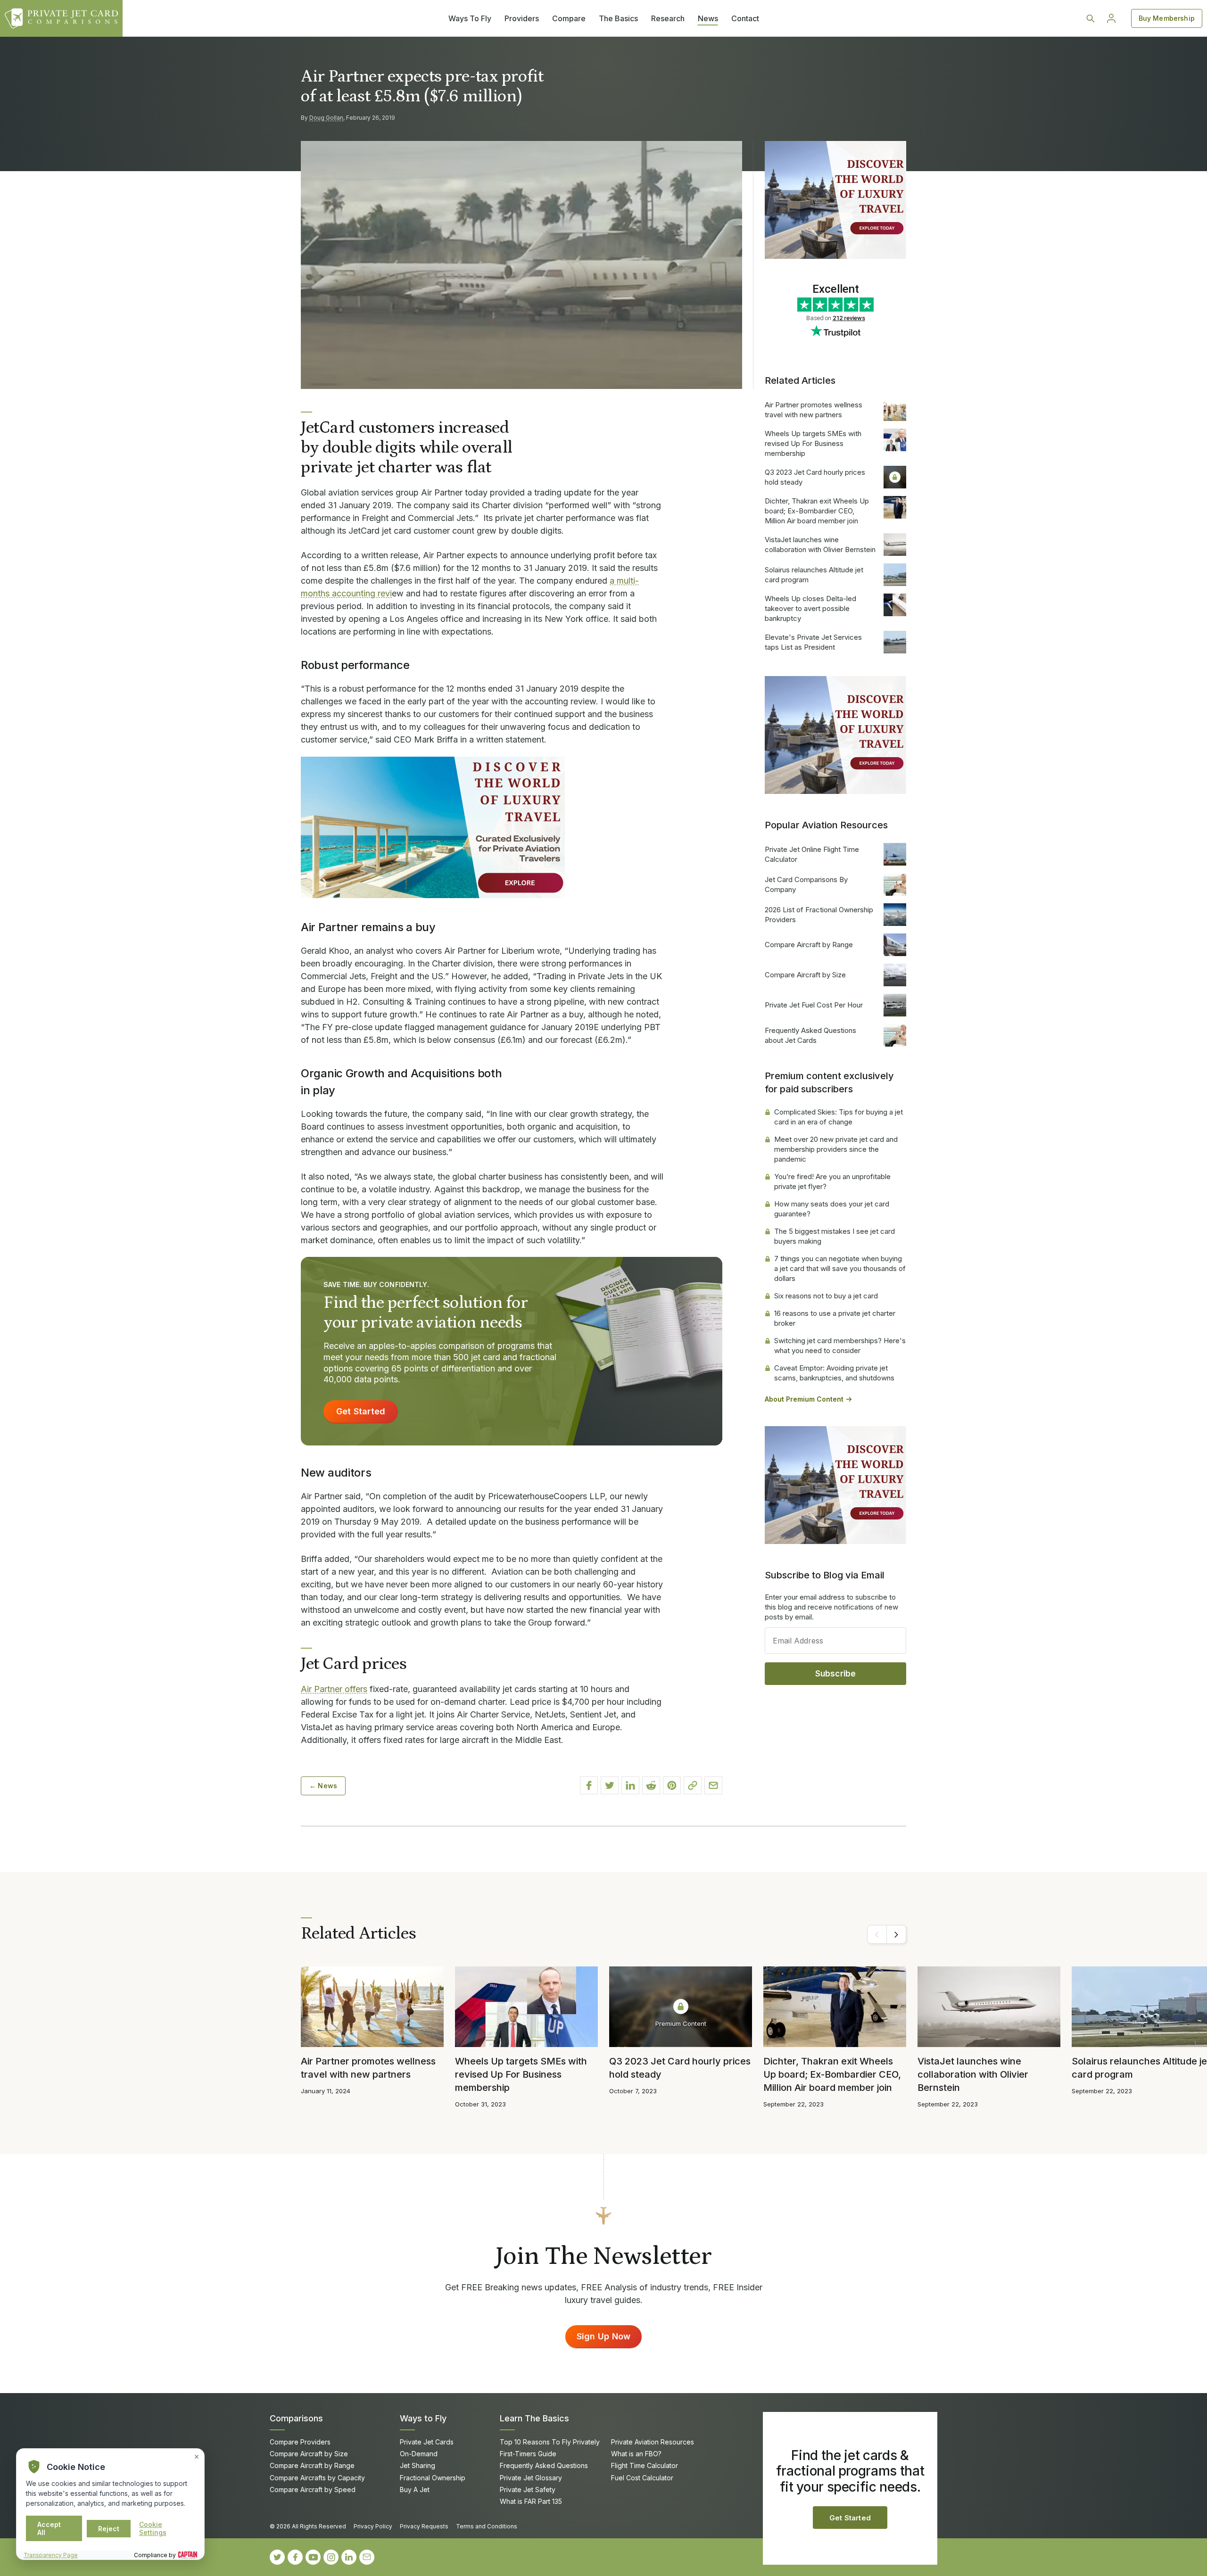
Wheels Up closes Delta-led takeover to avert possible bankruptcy (810, 608)
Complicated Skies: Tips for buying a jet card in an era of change (839, 1117)
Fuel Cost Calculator (642, 2478)
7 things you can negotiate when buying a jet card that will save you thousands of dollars (840, 1268)
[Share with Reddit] (651, 1785)
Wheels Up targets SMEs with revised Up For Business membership (813, 443)
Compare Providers (300, 2442)
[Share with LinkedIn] (630, 1785)
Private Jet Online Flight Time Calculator (812, 854)
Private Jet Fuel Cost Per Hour (814, 1005)
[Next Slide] (896, 1934)
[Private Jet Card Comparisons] (61, 18)
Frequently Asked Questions (544, 2465)
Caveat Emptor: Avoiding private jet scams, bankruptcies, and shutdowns (834, 1373)
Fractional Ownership (433, 2478)
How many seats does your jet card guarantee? (832, 1209)
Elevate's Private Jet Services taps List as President (813, 642)
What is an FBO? (636, 2454)
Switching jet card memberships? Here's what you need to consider (840, 1346)
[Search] (1091, 18)
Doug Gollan (326, 118)
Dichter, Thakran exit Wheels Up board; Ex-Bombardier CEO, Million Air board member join (817, 511)
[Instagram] (331, 2557)
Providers (522, 18)
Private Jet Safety (528, 2489)
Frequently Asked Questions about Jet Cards (810, 1035)
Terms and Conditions (487, 2526)
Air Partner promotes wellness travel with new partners (814, 410)
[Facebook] (295, 2557)
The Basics (618, 18)
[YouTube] (313, 2557)
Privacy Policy (373, 2526)
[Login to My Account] (1111, 18)
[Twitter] (277, 2557)
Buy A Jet (415, 2489)
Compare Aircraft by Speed (313, 2489)
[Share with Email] (713, 1785)
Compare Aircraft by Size (805, 975)
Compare (569, 18)
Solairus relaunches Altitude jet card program (814, 575)
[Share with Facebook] (589, 1785)
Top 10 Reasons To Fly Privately (550, 2442)
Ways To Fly (470, 18)
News (708, 18)
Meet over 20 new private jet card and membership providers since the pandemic (836, 1149)
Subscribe (836, 1674)
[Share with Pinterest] (672, 1785)
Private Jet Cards (427, 2442)
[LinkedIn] (349, 2557)
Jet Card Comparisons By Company (806, 884)
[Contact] (367, 2557)
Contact (745, 18)
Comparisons (296, 2418)
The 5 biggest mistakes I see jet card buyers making (835, 1236)
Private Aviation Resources (653, 2442)
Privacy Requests (424, 2526)
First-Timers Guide (528, 2454)
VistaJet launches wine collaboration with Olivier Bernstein (820, 545)
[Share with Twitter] (610, 1785)
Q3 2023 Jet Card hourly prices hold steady (815, 477)
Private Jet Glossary (531, 2478)
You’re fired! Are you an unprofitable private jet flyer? (832, 1181)
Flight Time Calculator (645, 2465)
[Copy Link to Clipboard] (693, 1785)
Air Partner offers (334, 1689)
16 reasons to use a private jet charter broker (835, 1318)
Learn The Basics (534, 2418)
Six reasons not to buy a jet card (826, 1296)
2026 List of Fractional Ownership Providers (819, 915)
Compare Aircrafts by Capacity (317, 2478)
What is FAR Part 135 (531, 2501)
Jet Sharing (417, 2465)
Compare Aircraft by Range (809, 945)
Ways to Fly (423, 2418)
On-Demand (419, 2454)
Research (668, 18)
